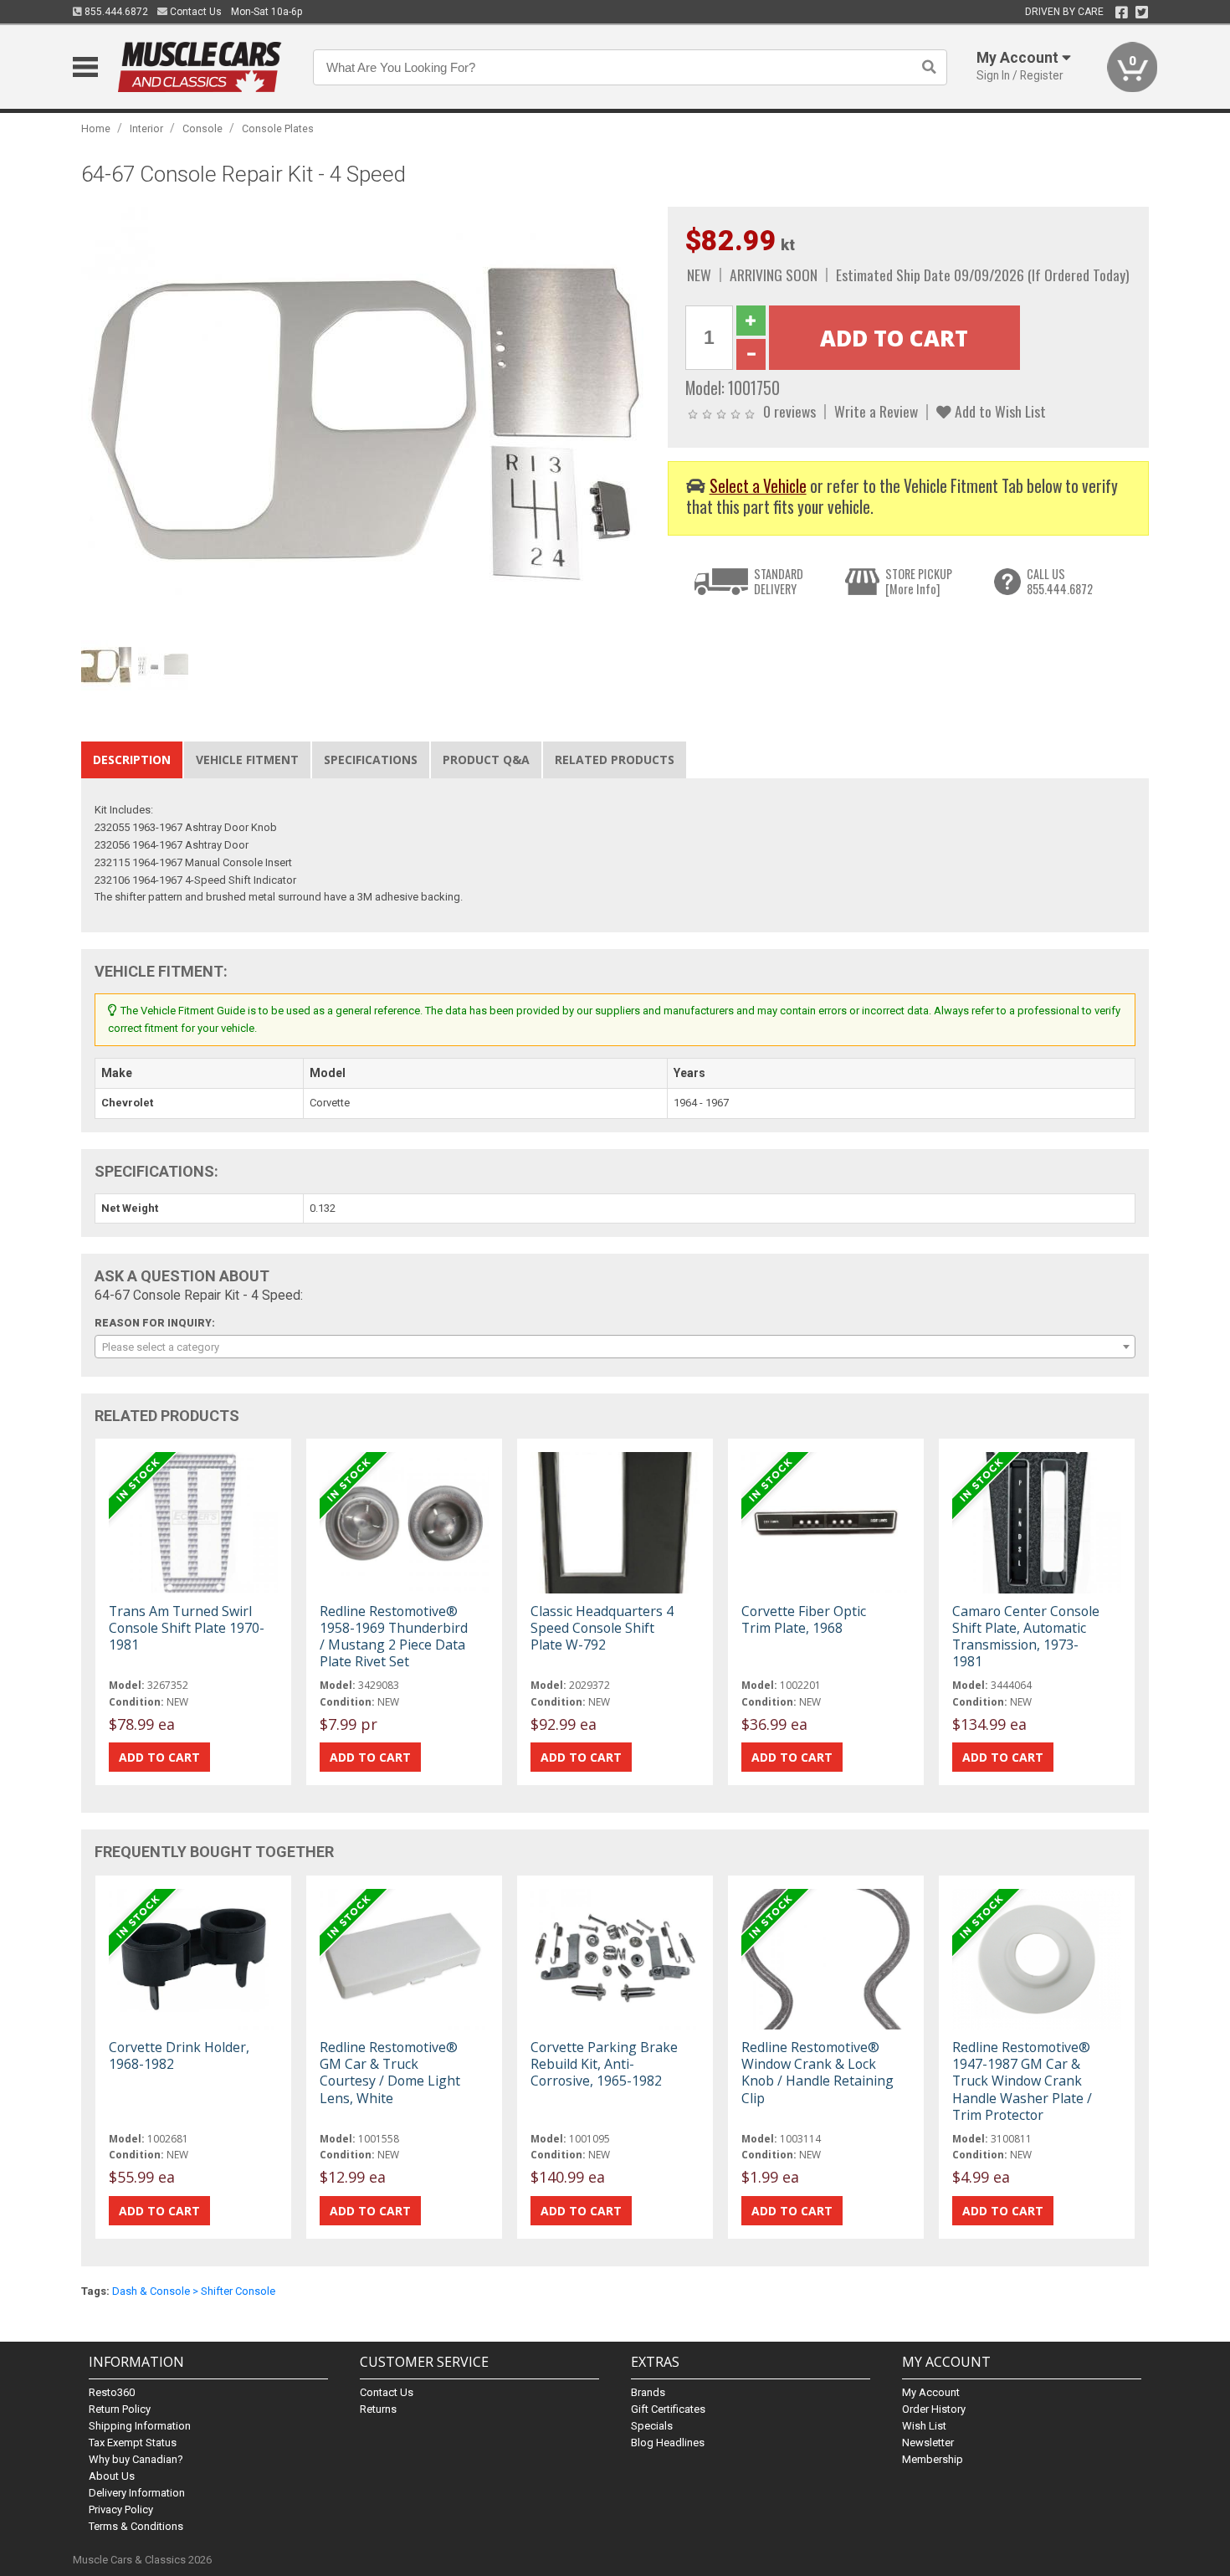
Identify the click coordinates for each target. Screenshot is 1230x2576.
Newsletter (928, 2443)
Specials (652, 2426)
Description (132, 759)
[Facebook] (1122, 13)
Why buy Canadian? (136, 2459)
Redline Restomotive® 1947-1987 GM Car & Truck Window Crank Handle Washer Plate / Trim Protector (1022, 2081)
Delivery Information (137, 2493)
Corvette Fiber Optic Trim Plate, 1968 (804, 1619)
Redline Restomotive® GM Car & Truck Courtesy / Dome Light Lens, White (390, 2073)
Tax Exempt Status (133, 2443)
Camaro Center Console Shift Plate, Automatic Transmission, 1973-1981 (1026, 1637)
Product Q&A (486, 759)
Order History (934, 2409)
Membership (933, 2459)
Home (96, 128)
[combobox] (615, 1347)
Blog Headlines (668, 2443)
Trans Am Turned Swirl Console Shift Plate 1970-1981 (187, 1628)
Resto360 (112, 2392)
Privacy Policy (121, 2509)
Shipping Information (140, 2426)
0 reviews (789, 411)
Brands (648, 2392)
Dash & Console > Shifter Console (194, 2291)
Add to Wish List (999, 411)
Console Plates (278, 128)
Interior (146, 128)
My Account (931, 2392)
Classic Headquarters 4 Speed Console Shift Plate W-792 (602, 1628)
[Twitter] (1142, 13)
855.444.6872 (115, 12)
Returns (378, 2409)
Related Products (615, 759)
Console (202, 128)
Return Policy (120, 2409)
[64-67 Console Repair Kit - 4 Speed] (366, 419)
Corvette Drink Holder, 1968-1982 (179, 2055)
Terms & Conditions (136, 2526)
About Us (112, 2476)
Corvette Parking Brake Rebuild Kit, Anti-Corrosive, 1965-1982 (604, 2064)
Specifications (371, 759)
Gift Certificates (668, 2409)
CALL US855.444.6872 (1060, 581)
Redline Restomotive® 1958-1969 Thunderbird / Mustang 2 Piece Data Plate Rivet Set (394, 1637)
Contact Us (195, 12)
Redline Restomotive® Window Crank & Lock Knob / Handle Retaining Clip (817, 2073)
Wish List (924, 2426)
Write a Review (876, 411)
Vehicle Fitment (247, 759)
